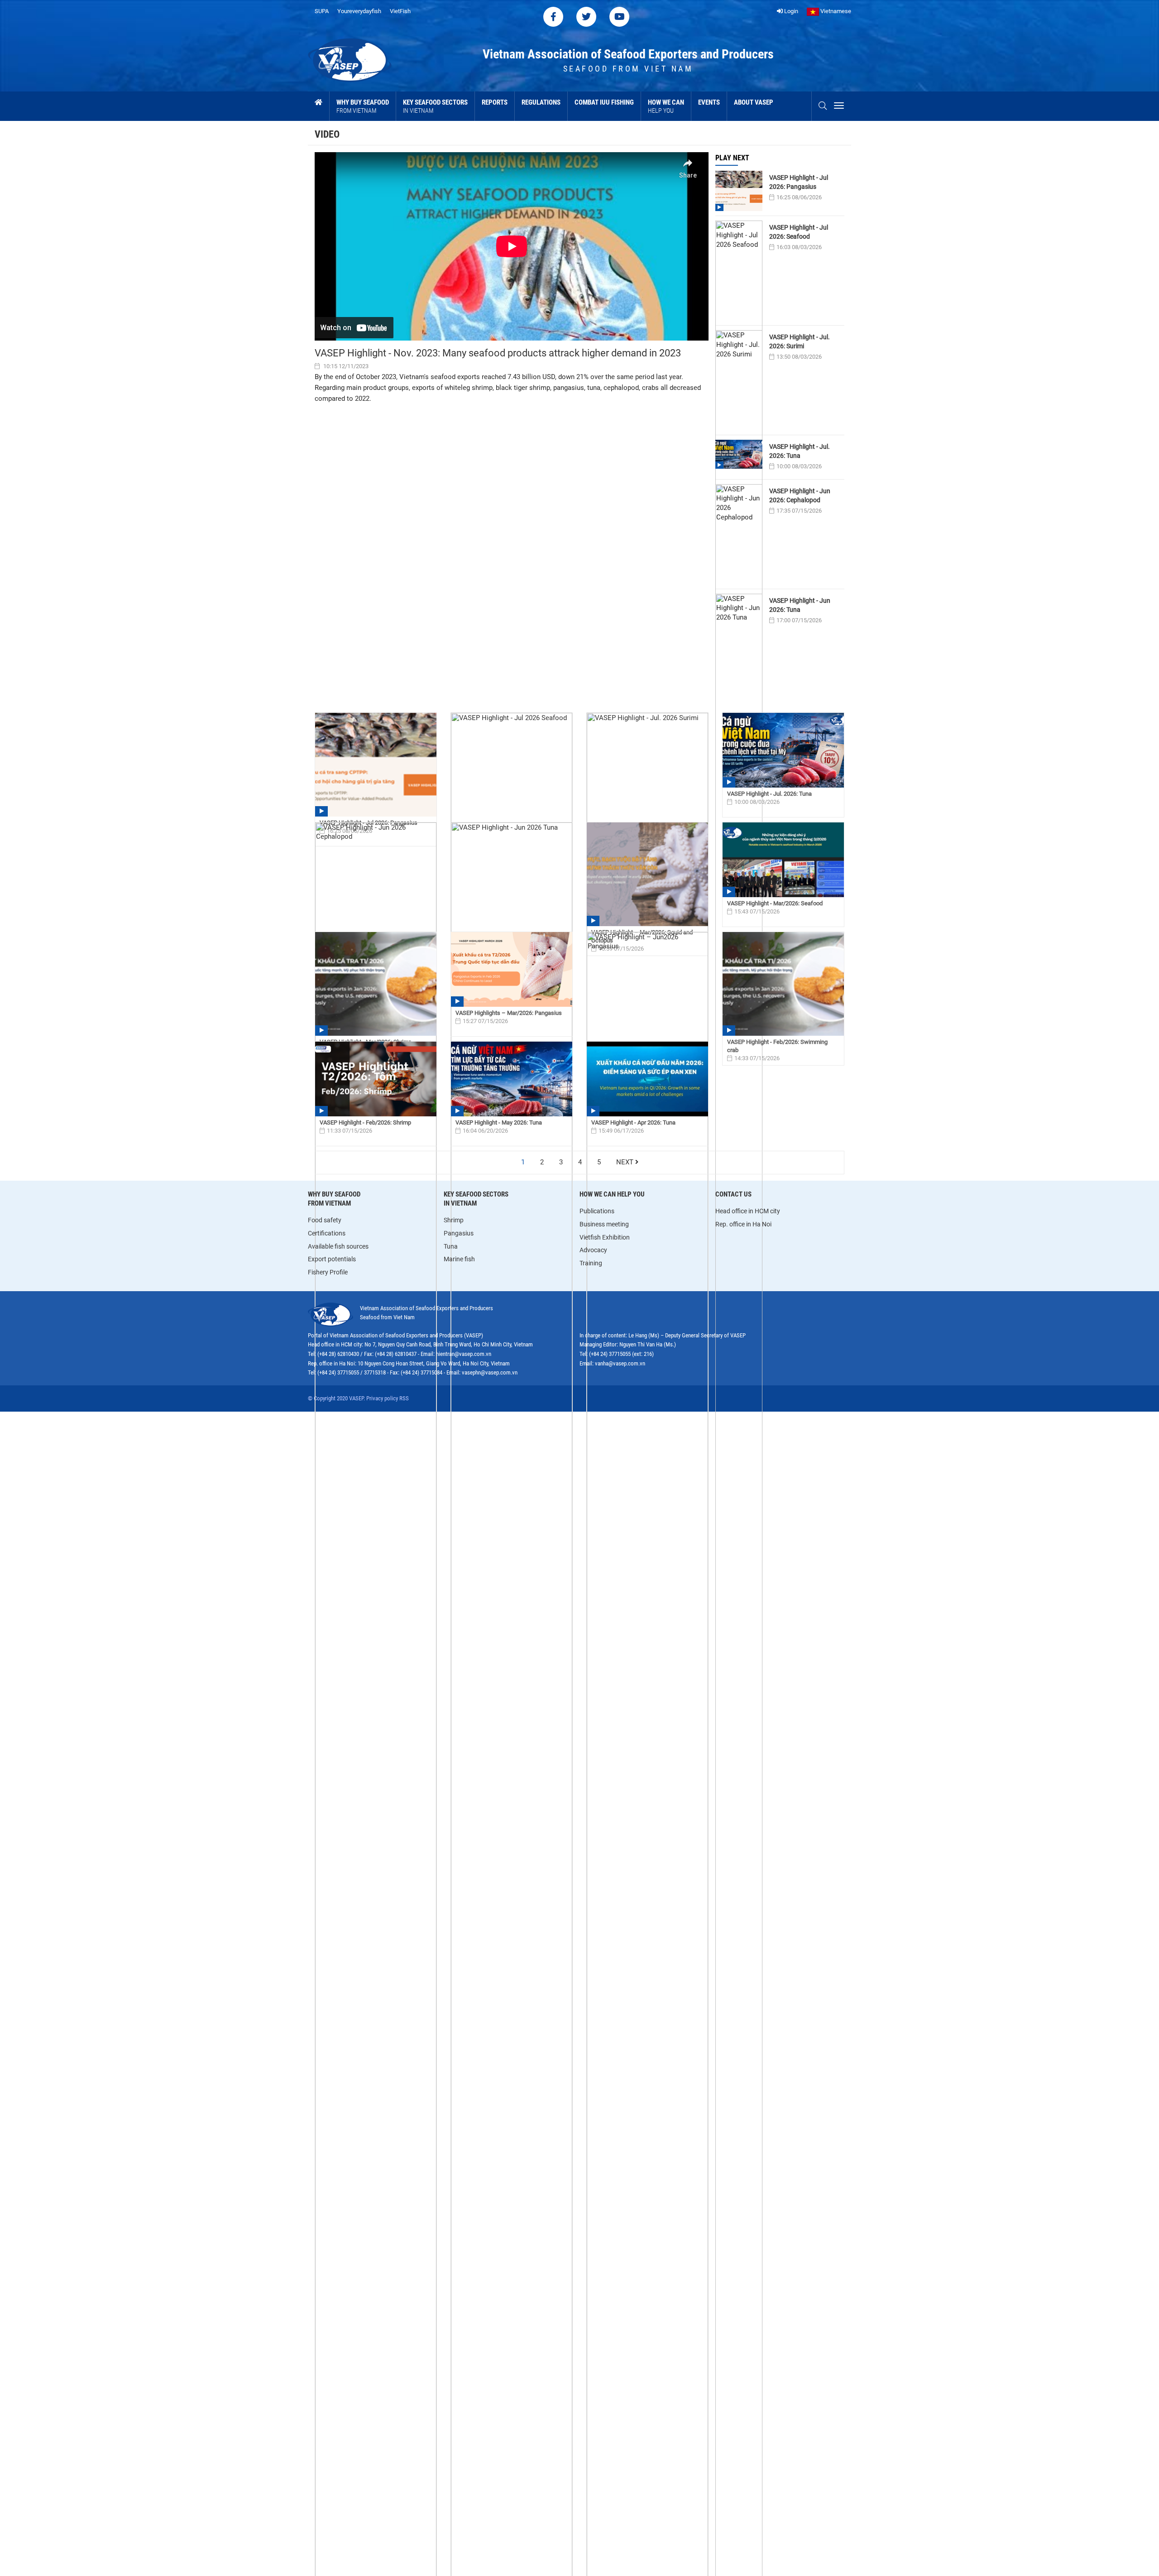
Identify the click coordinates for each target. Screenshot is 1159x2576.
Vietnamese (835, 11)
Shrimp (454, 1220)
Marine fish (459, 1259)
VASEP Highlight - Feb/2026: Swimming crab (777, 1046)
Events (709, 102)
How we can (666, 106)
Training (591, 1263)
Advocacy (593, 1250)
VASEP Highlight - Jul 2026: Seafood (799, 232)
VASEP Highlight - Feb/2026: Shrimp (365, 1122)
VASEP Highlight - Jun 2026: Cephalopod (800, 495)
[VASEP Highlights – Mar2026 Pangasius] (512, 969)
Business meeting (604, 1224)
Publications (597, 1211)
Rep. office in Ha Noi (743, 1224)
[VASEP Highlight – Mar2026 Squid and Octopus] (647, 875)
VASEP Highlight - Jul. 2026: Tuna (800, 451)
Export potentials (332, 1259)
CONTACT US (733, 1194)
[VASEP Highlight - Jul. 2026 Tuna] (783, 750)
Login (790, 11)
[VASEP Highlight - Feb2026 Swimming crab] (783, 984)
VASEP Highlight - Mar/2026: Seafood (775, 903)
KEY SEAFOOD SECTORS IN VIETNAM (476, 1199)
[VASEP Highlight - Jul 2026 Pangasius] (376, 765)
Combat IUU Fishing (604, 102)
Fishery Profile (328, 1272)
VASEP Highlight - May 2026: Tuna (499, 1122)
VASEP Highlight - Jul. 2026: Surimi (800, 341)
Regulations (541, 102)
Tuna (451, 1246)
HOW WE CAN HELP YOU (612, 1194)
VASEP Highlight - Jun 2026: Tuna (800, 605)
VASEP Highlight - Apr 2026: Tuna (633, 1122)
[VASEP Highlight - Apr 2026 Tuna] (647, 1079)
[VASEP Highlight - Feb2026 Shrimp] (376, 1079)
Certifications (327, 1233)
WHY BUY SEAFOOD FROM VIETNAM (334, 1199)
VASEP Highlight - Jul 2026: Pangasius (799, 182)
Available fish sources (338, 1246)
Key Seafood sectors (435, 106)
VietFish (400, 11)
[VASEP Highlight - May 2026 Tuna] (512, 1079)
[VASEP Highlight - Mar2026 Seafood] (783, 860)
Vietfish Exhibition (605, 1237)
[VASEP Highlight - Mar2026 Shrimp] (376, 984)
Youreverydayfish (359, 11)
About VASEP (754, 102)
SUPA (322, 11)
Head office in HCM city (748, 1211)
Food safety (325, 1220)
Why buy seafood (363, 106)
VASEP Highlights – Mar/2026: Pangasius (509, 1013)
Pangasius (459, 1233)
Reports (495, 102)
